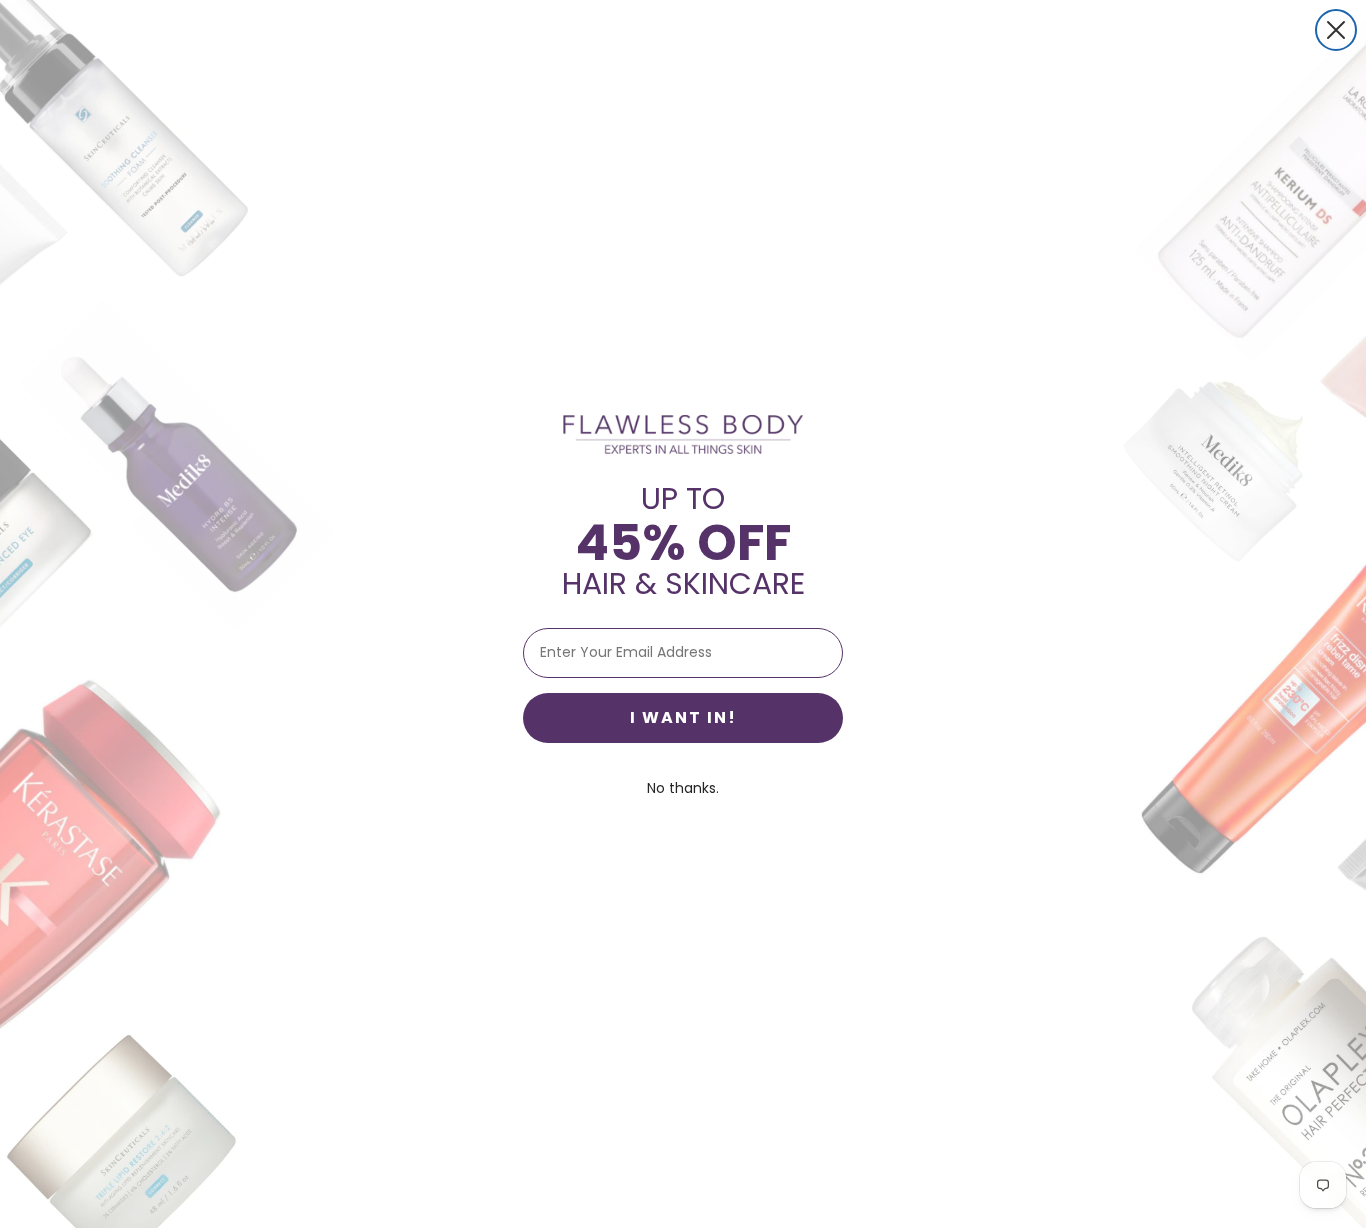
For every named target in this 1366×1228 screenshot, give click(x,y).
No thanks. (683, 788)
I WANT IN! (683, 717)
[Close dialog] (1336, 30)
